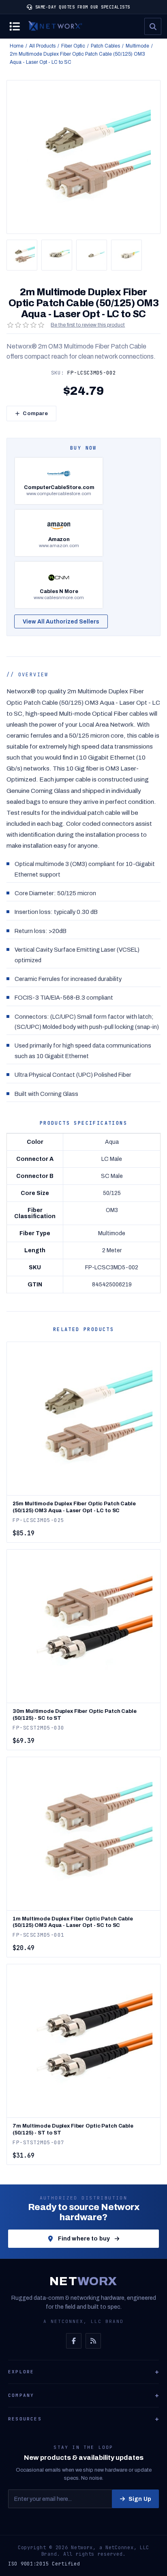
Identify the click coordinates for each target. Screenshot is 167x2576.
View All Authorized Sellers (61, 622)
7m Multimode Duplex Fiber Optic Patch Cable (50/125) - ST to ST (73, 2129)
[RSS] (93, 2341)
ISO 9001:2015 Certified (44, 2564)
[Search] (153, 26)
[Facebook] (74, 2341)
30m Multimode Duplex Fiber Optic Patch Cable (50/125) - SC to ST (74, 1715)
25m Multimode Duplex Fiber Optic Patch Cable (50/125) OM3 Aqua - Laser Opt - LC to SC (74, 1507)
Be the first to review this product (88, 325)
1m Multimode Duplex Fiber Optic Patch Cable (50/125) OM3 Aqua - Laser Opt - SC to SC (73, 1922)
